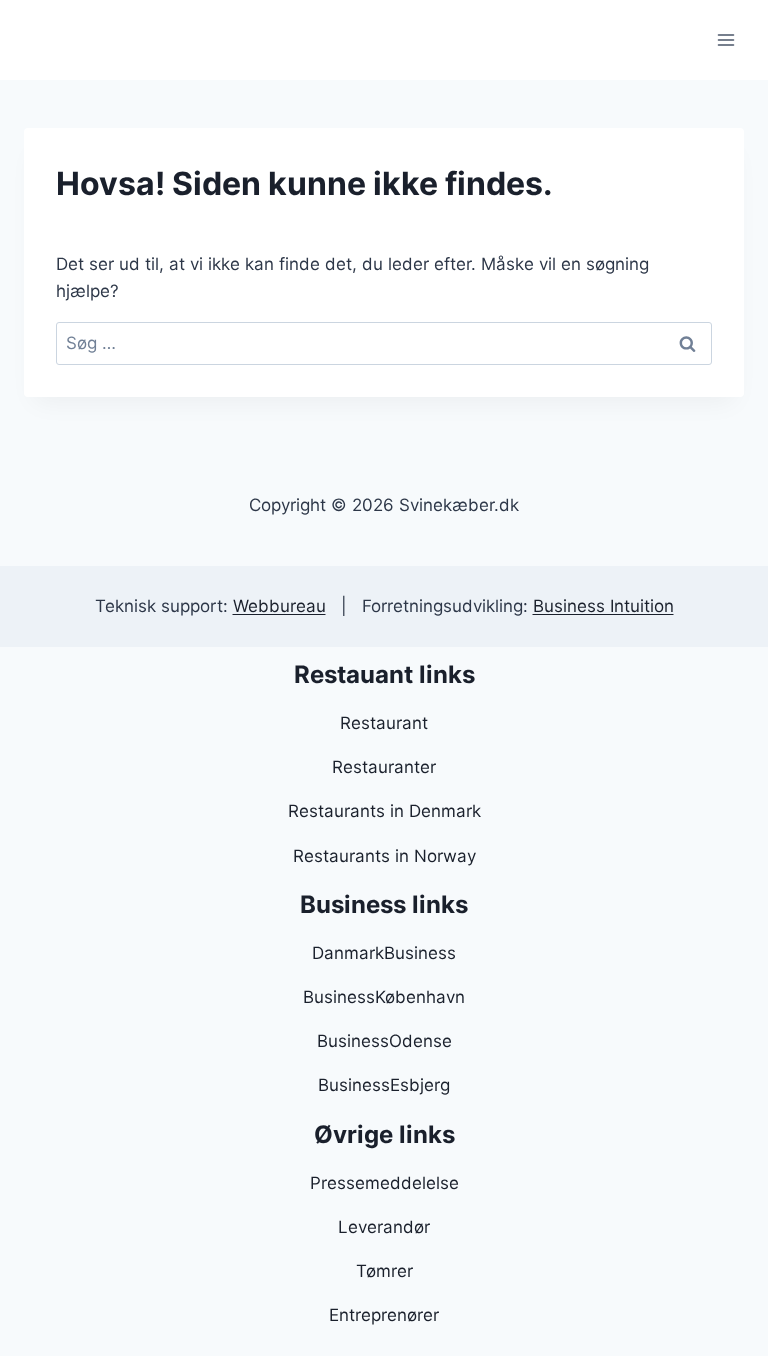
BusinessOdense (384, 1041)
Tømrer (384, 1271)
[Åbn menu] (725, 39)
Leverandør (384, 1227)
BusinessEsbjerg (384, 1085)
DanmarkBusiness (384, 953)
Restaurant (384, 723)
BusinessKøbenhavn (384, 997)
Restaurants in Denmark (384, 811)
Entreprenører (384, 1315)
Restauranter (384, 767)
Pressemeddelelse (384, 1183)
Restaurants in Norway (384, 856)
